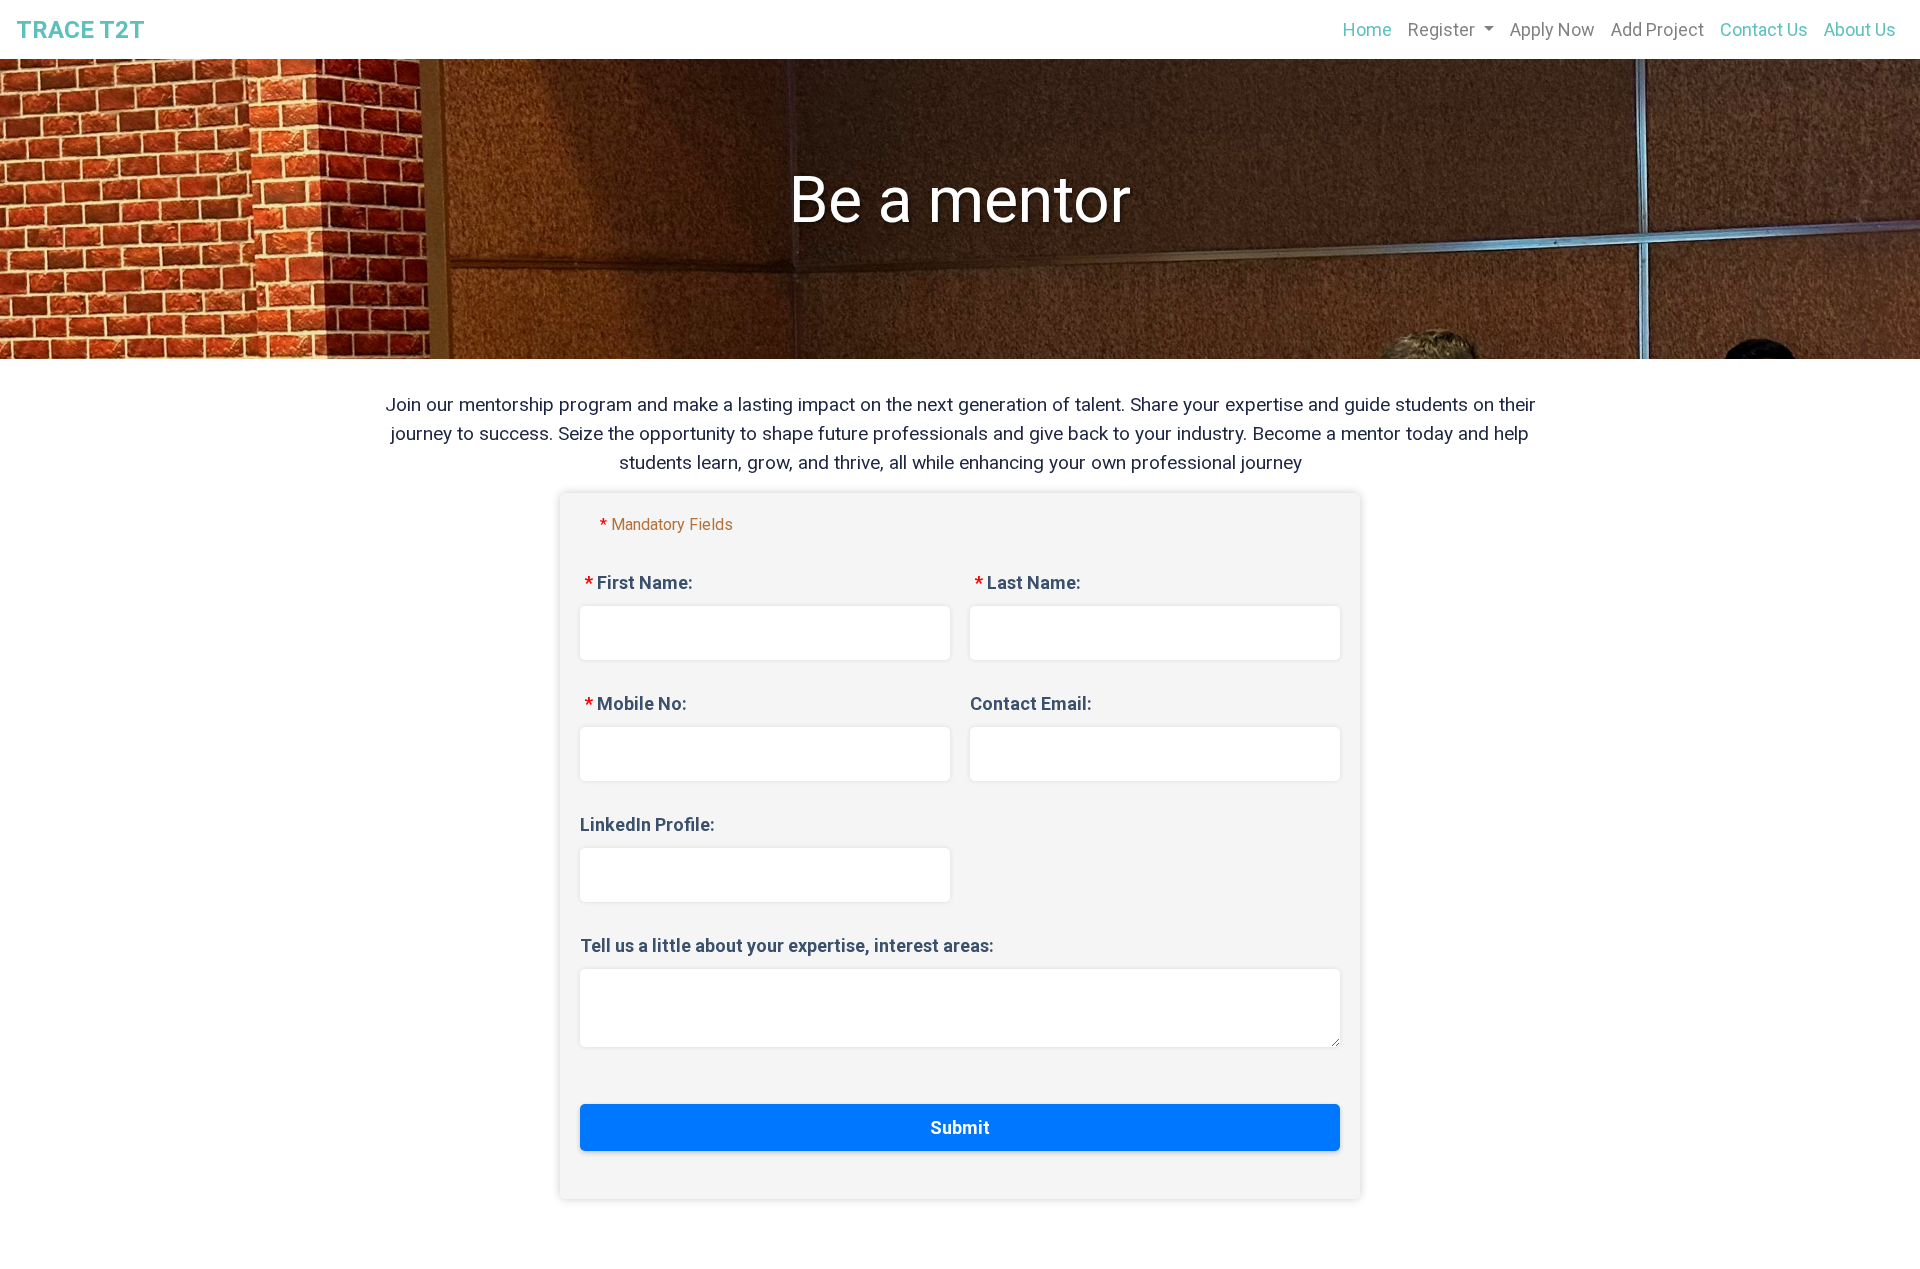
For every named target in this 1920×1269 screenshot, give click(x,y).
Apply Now (1552, 29)
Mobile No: (642, 703)
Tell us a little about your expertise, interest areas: (787, 945)
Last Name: (1034, 582)
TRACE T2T (80, 30)
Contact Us (1764, 29)
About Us (1860, 29)
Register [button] (1443, 29)
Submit (960, 1127)
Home (1371, 29)
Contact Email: (1031, 703)
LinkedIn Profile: (647, 824)
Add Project (1657, 29)
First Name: (645, 582)
